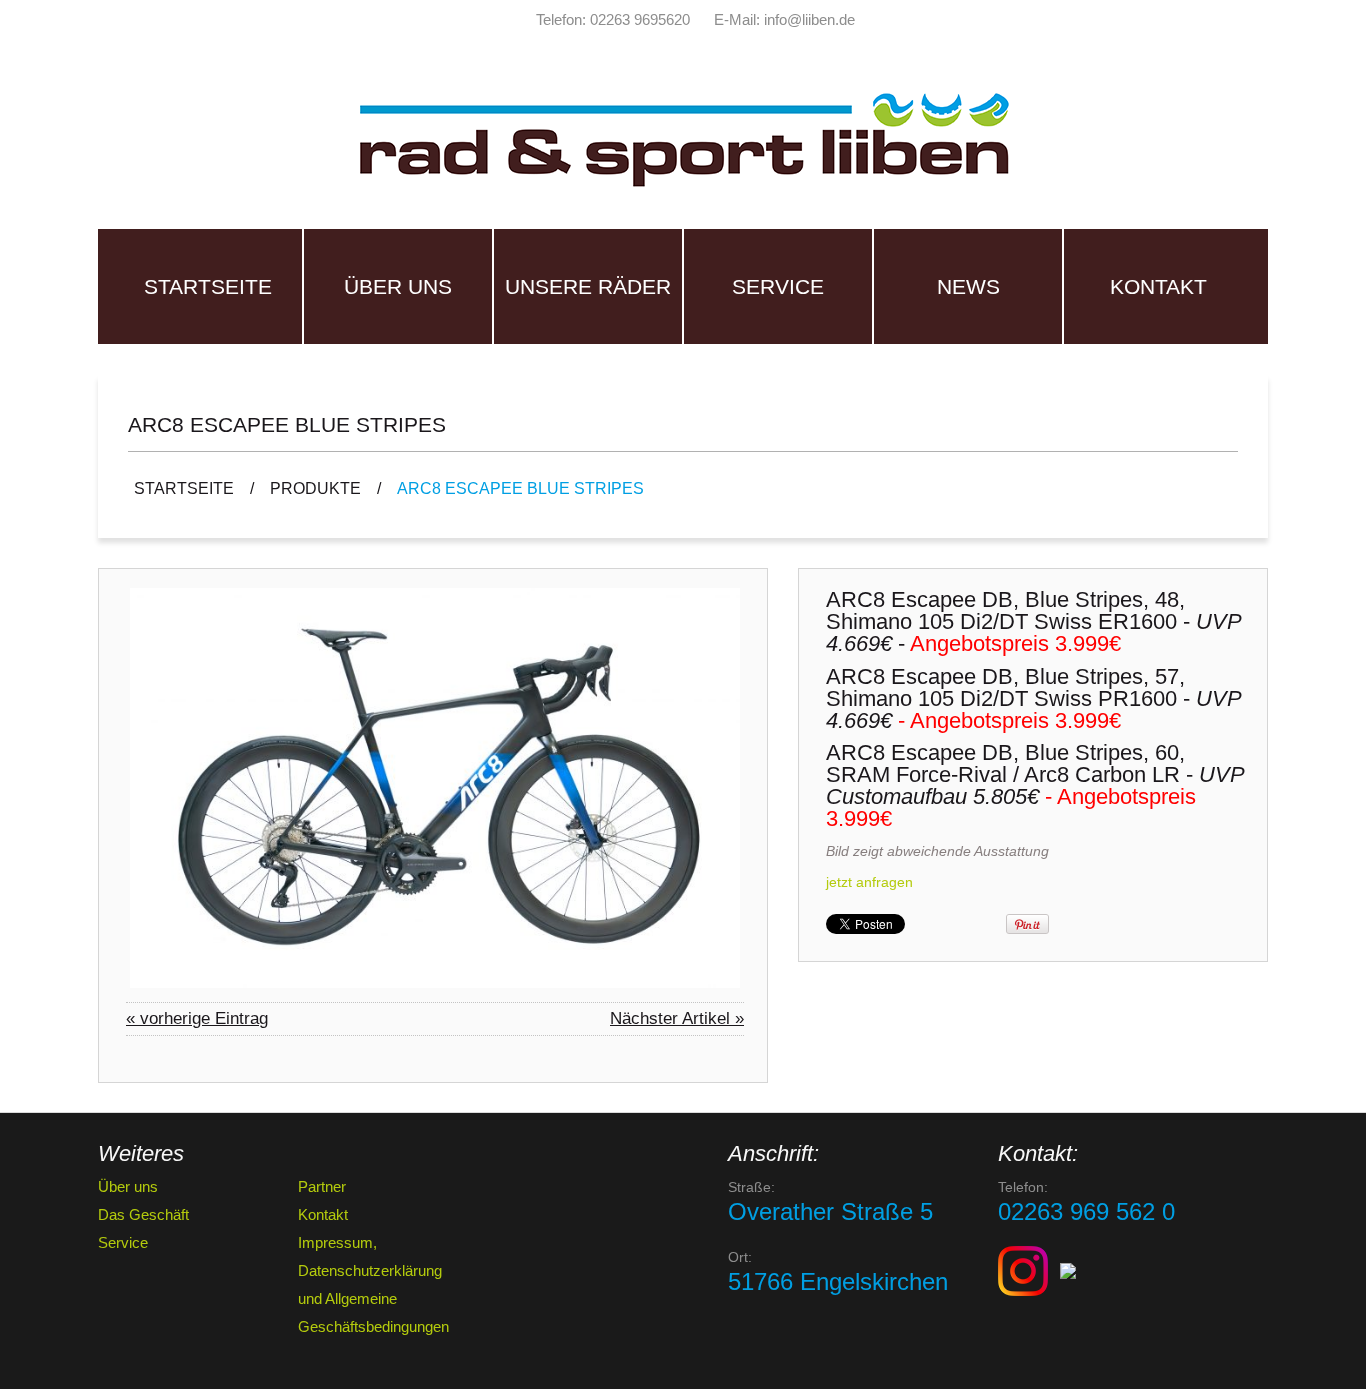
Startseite (208, 286)
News (968, 286)
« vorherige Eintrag (197, 1018)
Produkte (315, 488)
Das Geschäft (143, 1214)
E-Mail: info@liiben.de (784, 19)
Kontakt (1158, 286)
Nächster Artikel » (677, 1018)
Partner (322, 1186)
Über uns (398, 286)
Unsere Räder (588, 286)
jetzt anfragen (869, 882)
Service (778, 286)
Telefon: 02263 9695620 (613, 19)
